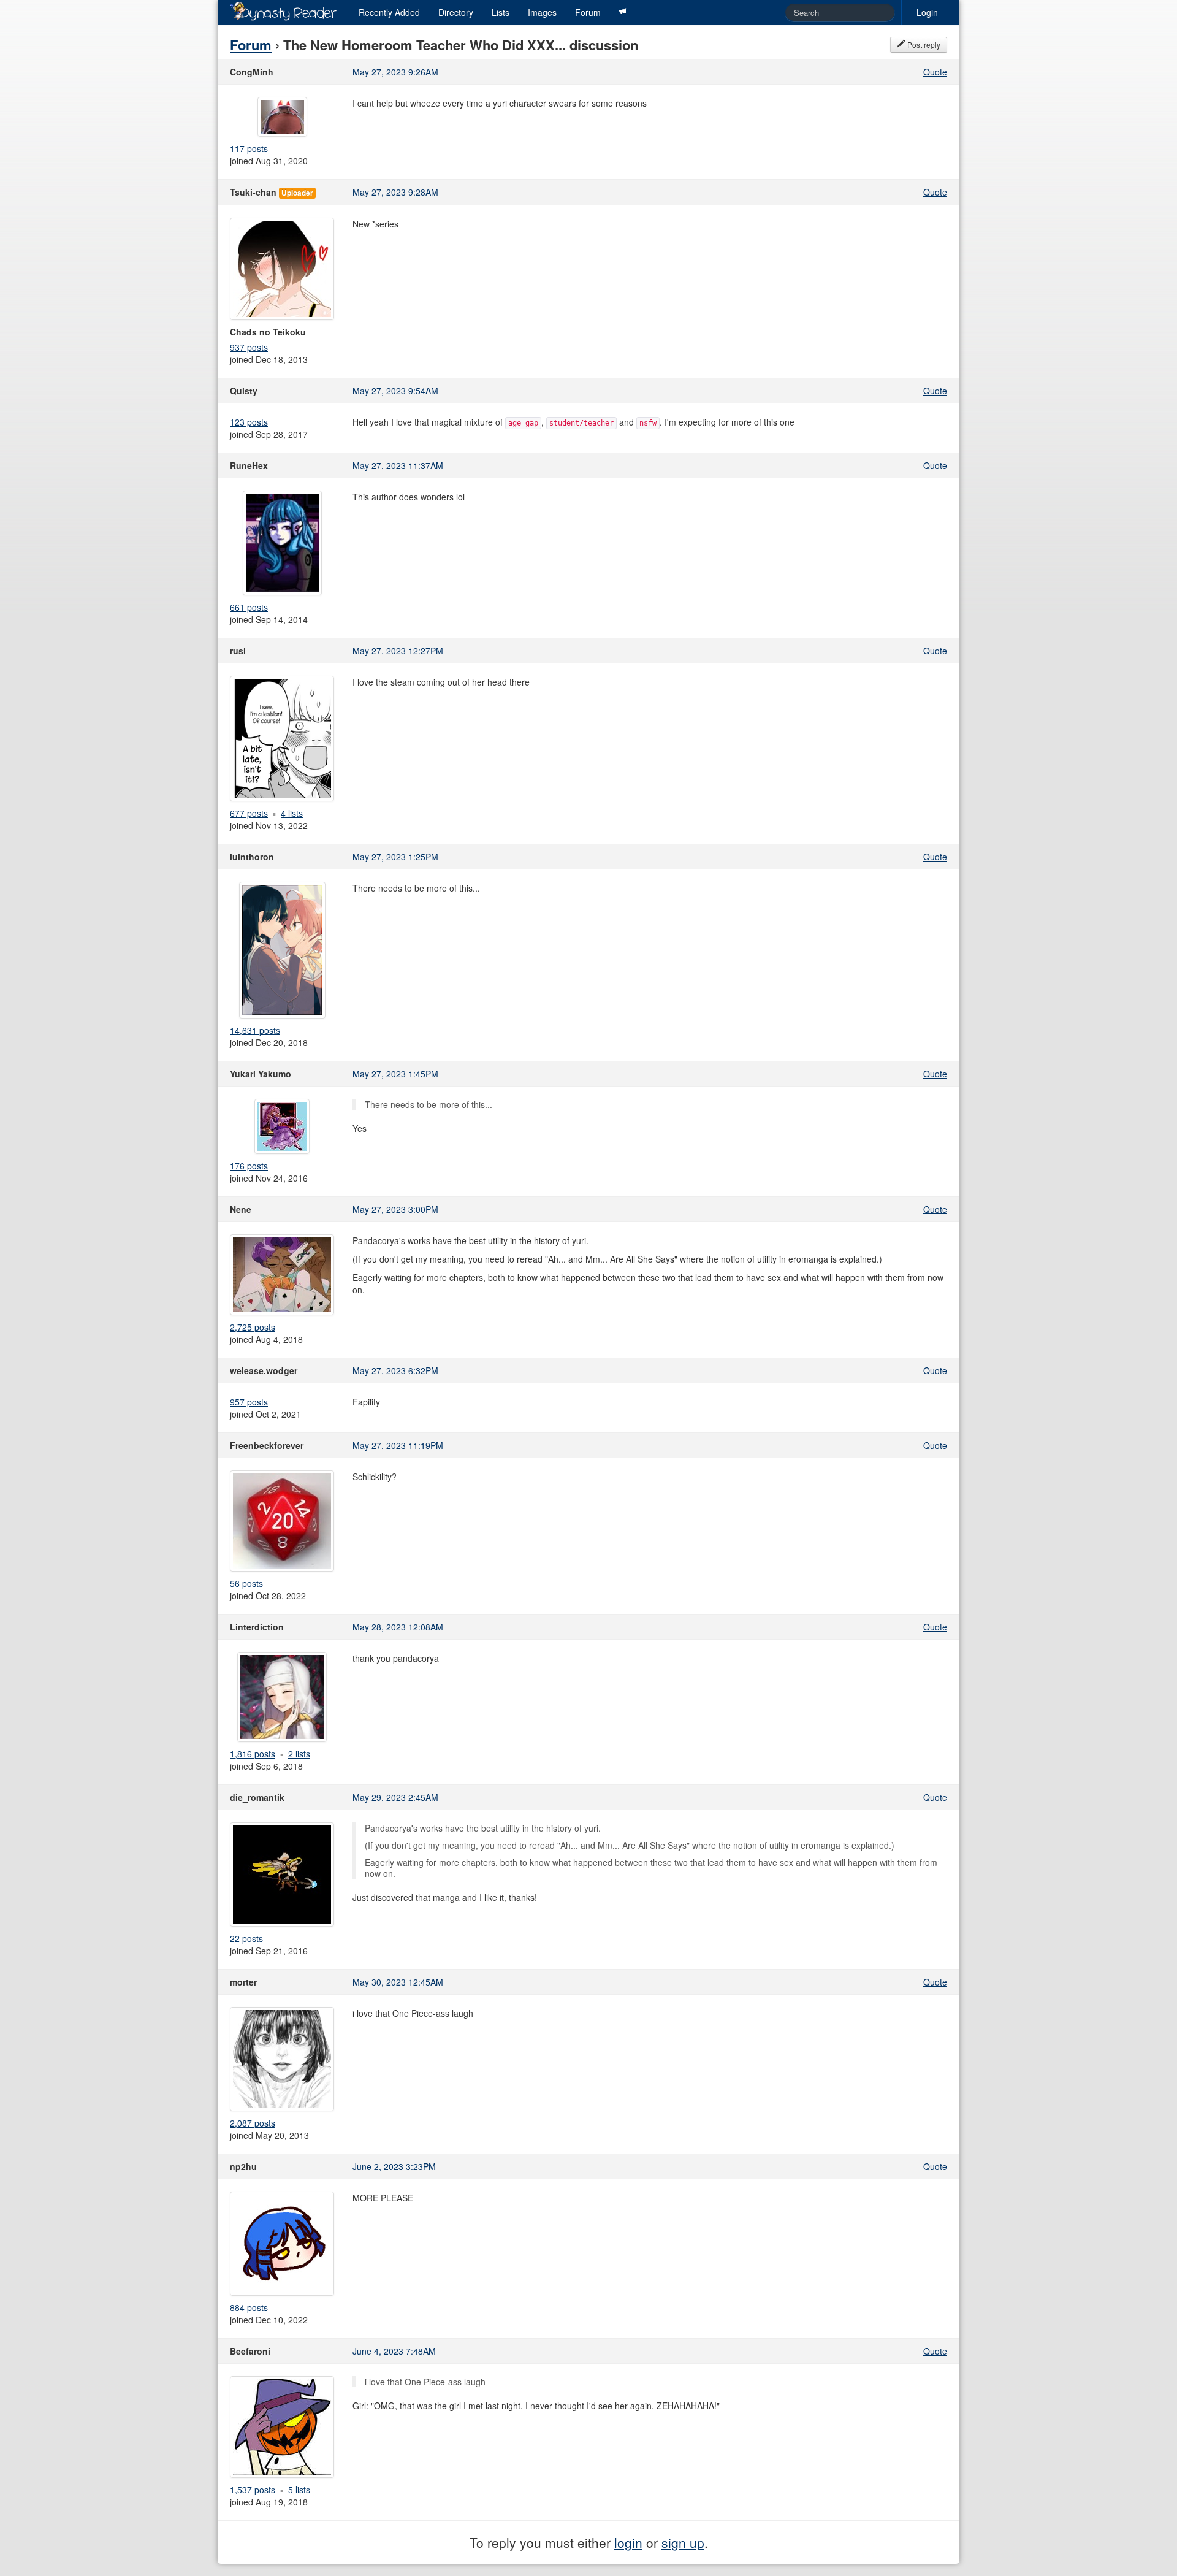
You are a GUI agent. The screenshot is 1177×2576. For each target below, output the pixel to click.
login (628, 2542)
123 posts (249, 422)
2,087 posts (253, 2123)
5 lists (299, 2490)
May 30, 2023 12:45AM (398, 1982)
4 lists (292, 813)
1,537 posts (253, 2490)
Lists (501, 12)
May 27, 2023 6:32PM (395, 1370)
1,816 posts (253, 1754)
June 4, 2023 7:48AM (394, 2351)
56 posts (246, 1583)
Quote (935, 72)
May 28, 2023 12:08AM (398, 1627)
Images (542, 12)
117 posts (249, 148)
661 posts (249, 607)
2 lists (299, 1754)
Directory (456, 12)
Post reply (923, 44)
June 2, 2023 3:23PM (394, 2166)
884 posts (249, 2307)
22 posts (246, 1938)
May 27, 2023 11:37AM (398, 465)
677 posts (249, 813)
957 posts (249, 1402)
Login (927, 12)
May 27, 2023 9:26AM (395, 72)
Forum (588, 12)
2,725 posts (253, 1327)
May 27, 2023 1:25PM (395, 857)
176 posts (249, 1166)
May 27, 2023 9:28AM (395, 192)
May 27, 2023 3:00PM (395, 1209)
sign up (683, 2542)
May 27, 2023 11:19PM (398, 1445)
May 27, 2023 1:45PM (395, 1074)
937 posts (249, 347)
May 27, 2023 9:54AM (395, 391)
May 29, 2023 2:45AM (395, 1797)
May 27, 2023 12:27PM (398, 651)
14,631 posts (255, 1030)
